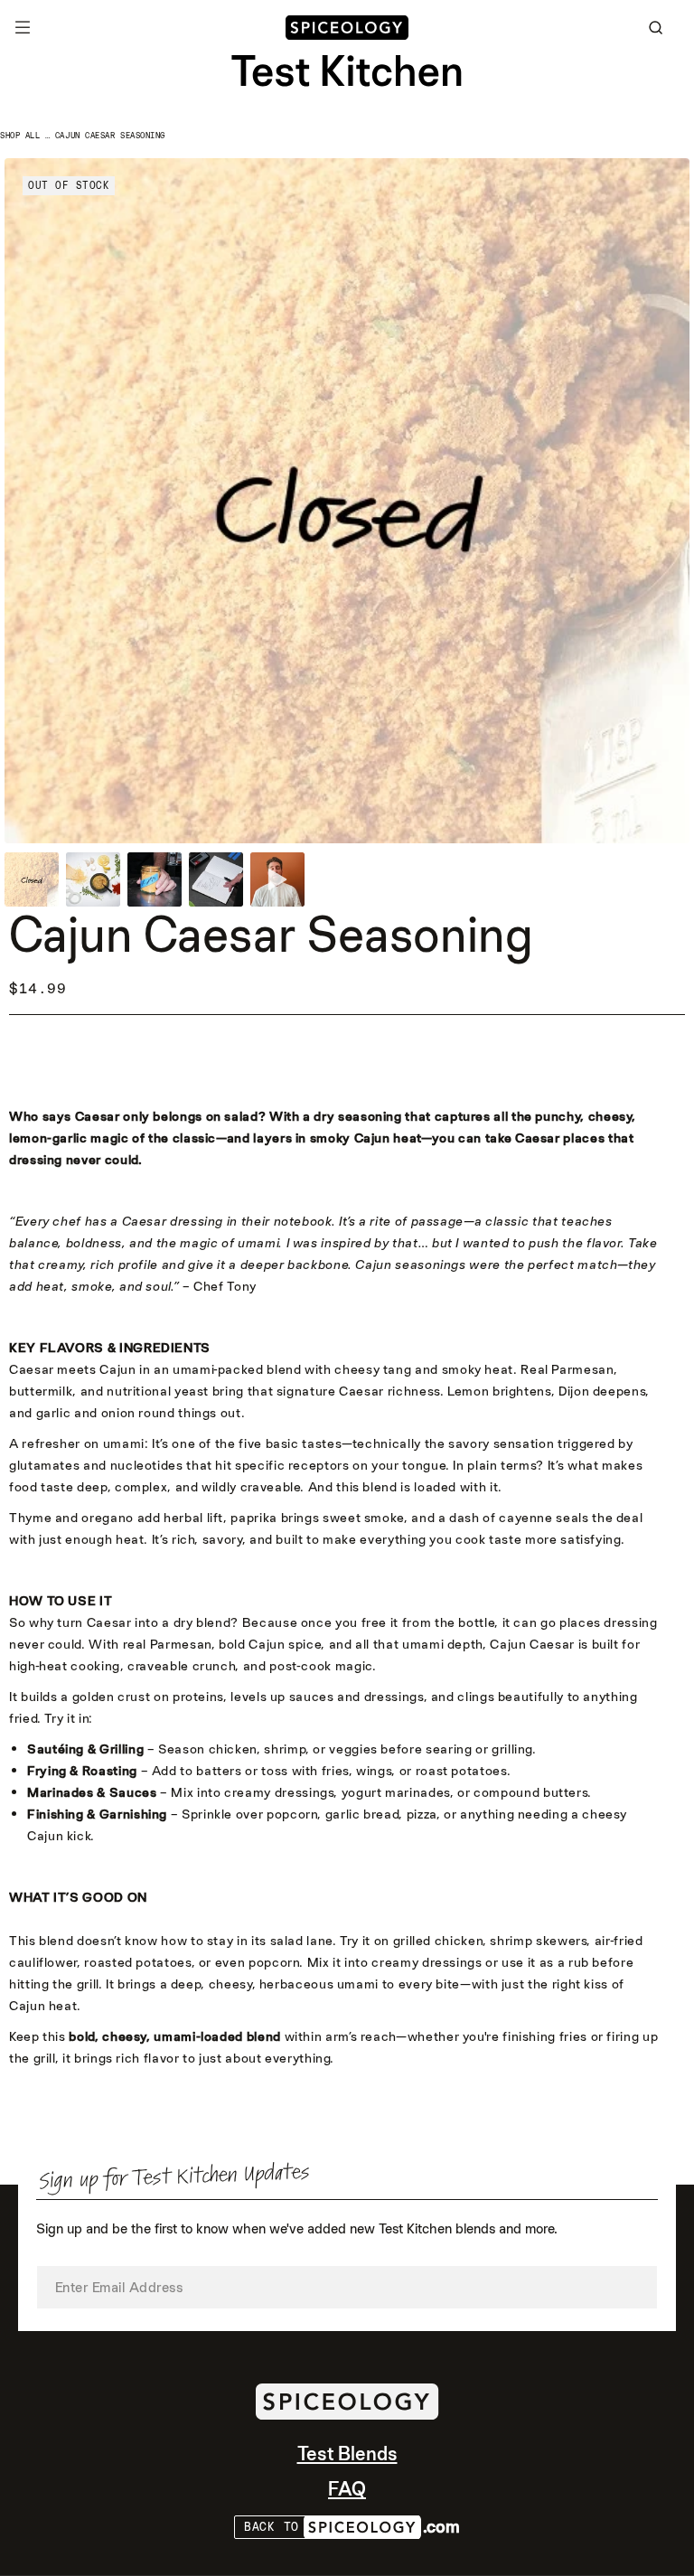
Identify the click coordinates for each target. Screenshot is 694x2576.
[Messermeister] (347, 28)
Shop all (20, 136)
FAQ (347, 2489)
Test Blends (347, 2454)
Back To (272, 2527)
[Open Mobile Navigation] (23, 27)
